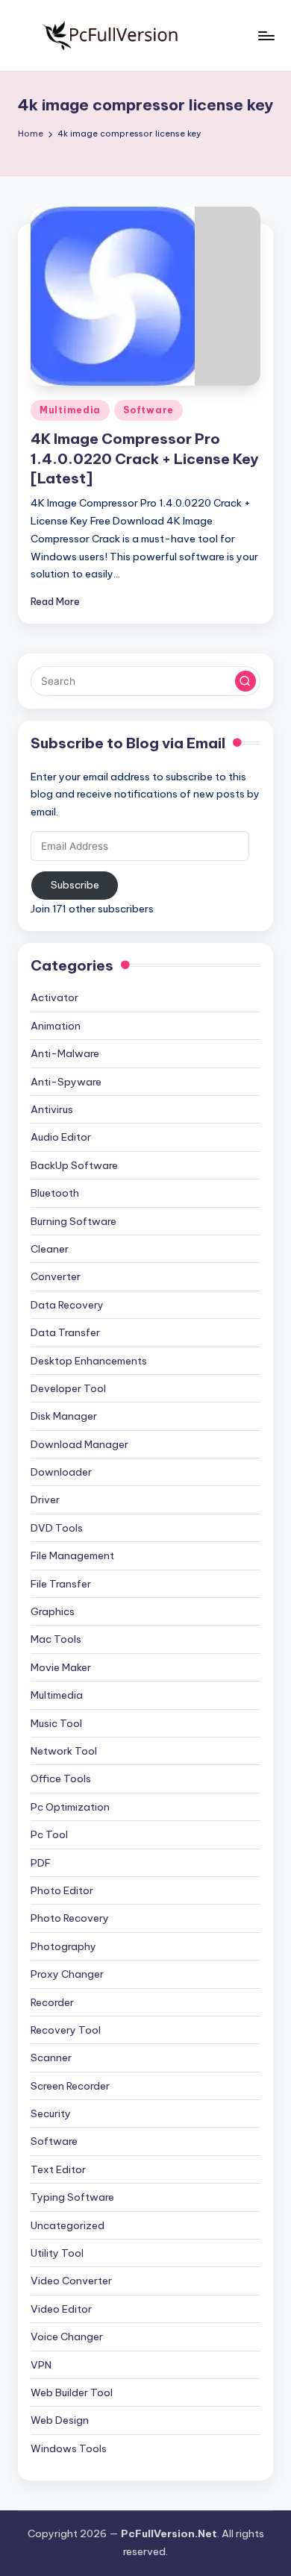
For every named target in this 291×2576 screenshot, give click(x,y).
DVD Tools (57, 1528)
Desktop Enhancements (89, 1361)
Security (51, 2113)
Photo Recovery (70, 1918)
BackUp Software (74, 1165)
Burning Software (73, 1221)
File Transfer (61, 1584)
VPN (41, 2365)
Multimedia (70, 410)
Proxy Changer (67, 1974)
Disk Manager (64, 1416)
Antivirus (52, 1109)
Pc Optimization (70, 1807)
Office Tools (61, 1779)
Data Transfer (65, 1332)
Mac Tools (56, 1639)
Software (148, 410)
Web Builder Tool (72, 2392)
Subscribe (75, 885)
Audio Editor (61, 1137)
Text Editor (58, 2169)
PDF (41, 1863)
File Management (72, 1555)
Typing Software (72, 2197)
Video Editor (61, 2309)
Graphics (53, 1611)
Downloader (61, 1472)
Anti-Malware (65, 1053)
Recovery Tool (66, 2030)
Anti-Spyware (66, 1082)
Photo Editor (62, 1890)
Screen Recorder (70, 2086)
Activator (54, 997)
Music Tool (56, 1723)
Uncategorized (68, 2225)
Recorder (52, 2002)
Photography (63, 1946)
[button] (245, 681)
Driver (45, 1499)
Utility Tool (57, 2253)
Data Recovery (67, 1305)
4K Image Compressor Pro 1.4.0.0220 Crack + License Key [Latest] (144, 459)
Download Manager (79, 1444)
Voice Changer (67, 2337)
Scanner (51, 2058)
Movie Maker (61, 1667)
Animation (56, 1026)
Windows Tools (69, 2448)
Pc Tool (49, 1834)
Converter (56, 1276)
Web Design (60, 2420)
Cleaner (50, 1249)
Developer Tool (68, 1388)
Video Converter (71, 2281)
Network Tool (64, 1751)
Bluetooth (55, 1193)
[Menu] (266, 35)
